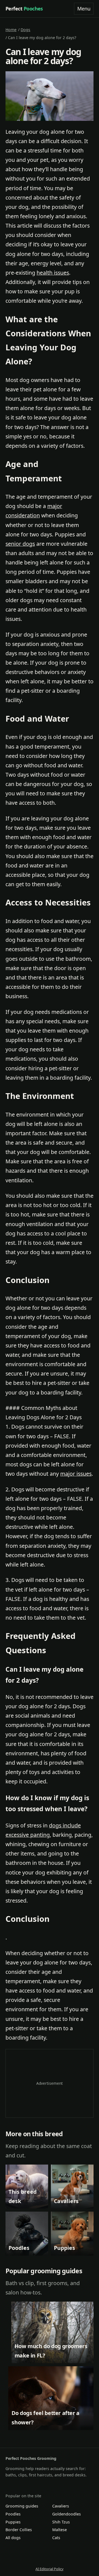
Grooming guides (22, 2506)
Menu (84, 9)
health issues (53, 273)
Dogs (25, 30)
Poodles (13, 2514)
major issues (76, 1474)
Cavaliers (61, 2506)
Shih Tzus (61, 2522)
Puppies (13, 2522)
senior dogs (20, 544)
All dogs (13, 2538)
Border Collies (19, 2530)
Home (11, 30)
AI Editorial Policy (50, 2569)
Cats (56, 2538)
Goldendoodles (67, 2514)
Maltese (60, 2530)
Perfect (24, 9)
